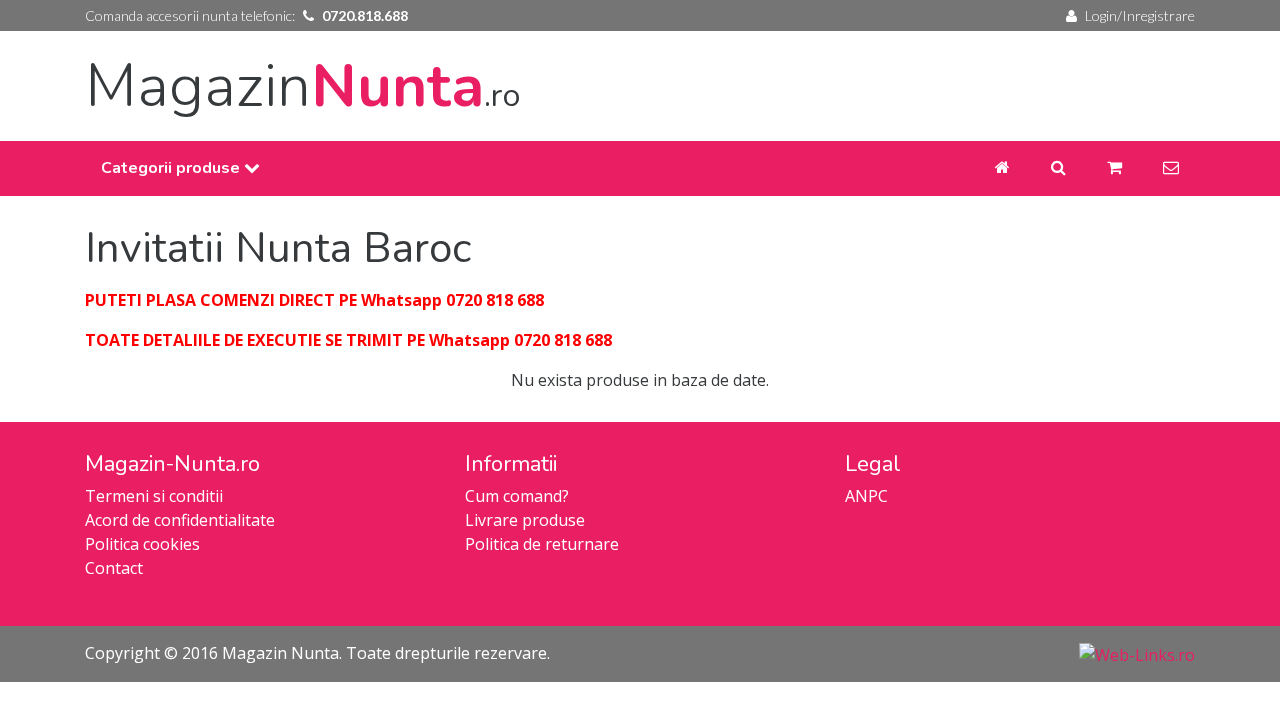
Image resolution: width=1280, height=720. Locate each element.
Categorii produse (172, 168)
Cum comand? (517, 496)
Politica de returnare (542, 544)
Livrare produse (525, 520)
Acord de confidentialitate (180, 520)
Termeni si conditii (154, 496)
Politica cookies (142, 544)
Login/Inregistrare (1140, 15)
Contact (114, 568)
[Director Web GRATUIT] (1137, 653)
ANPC (866, 496)
